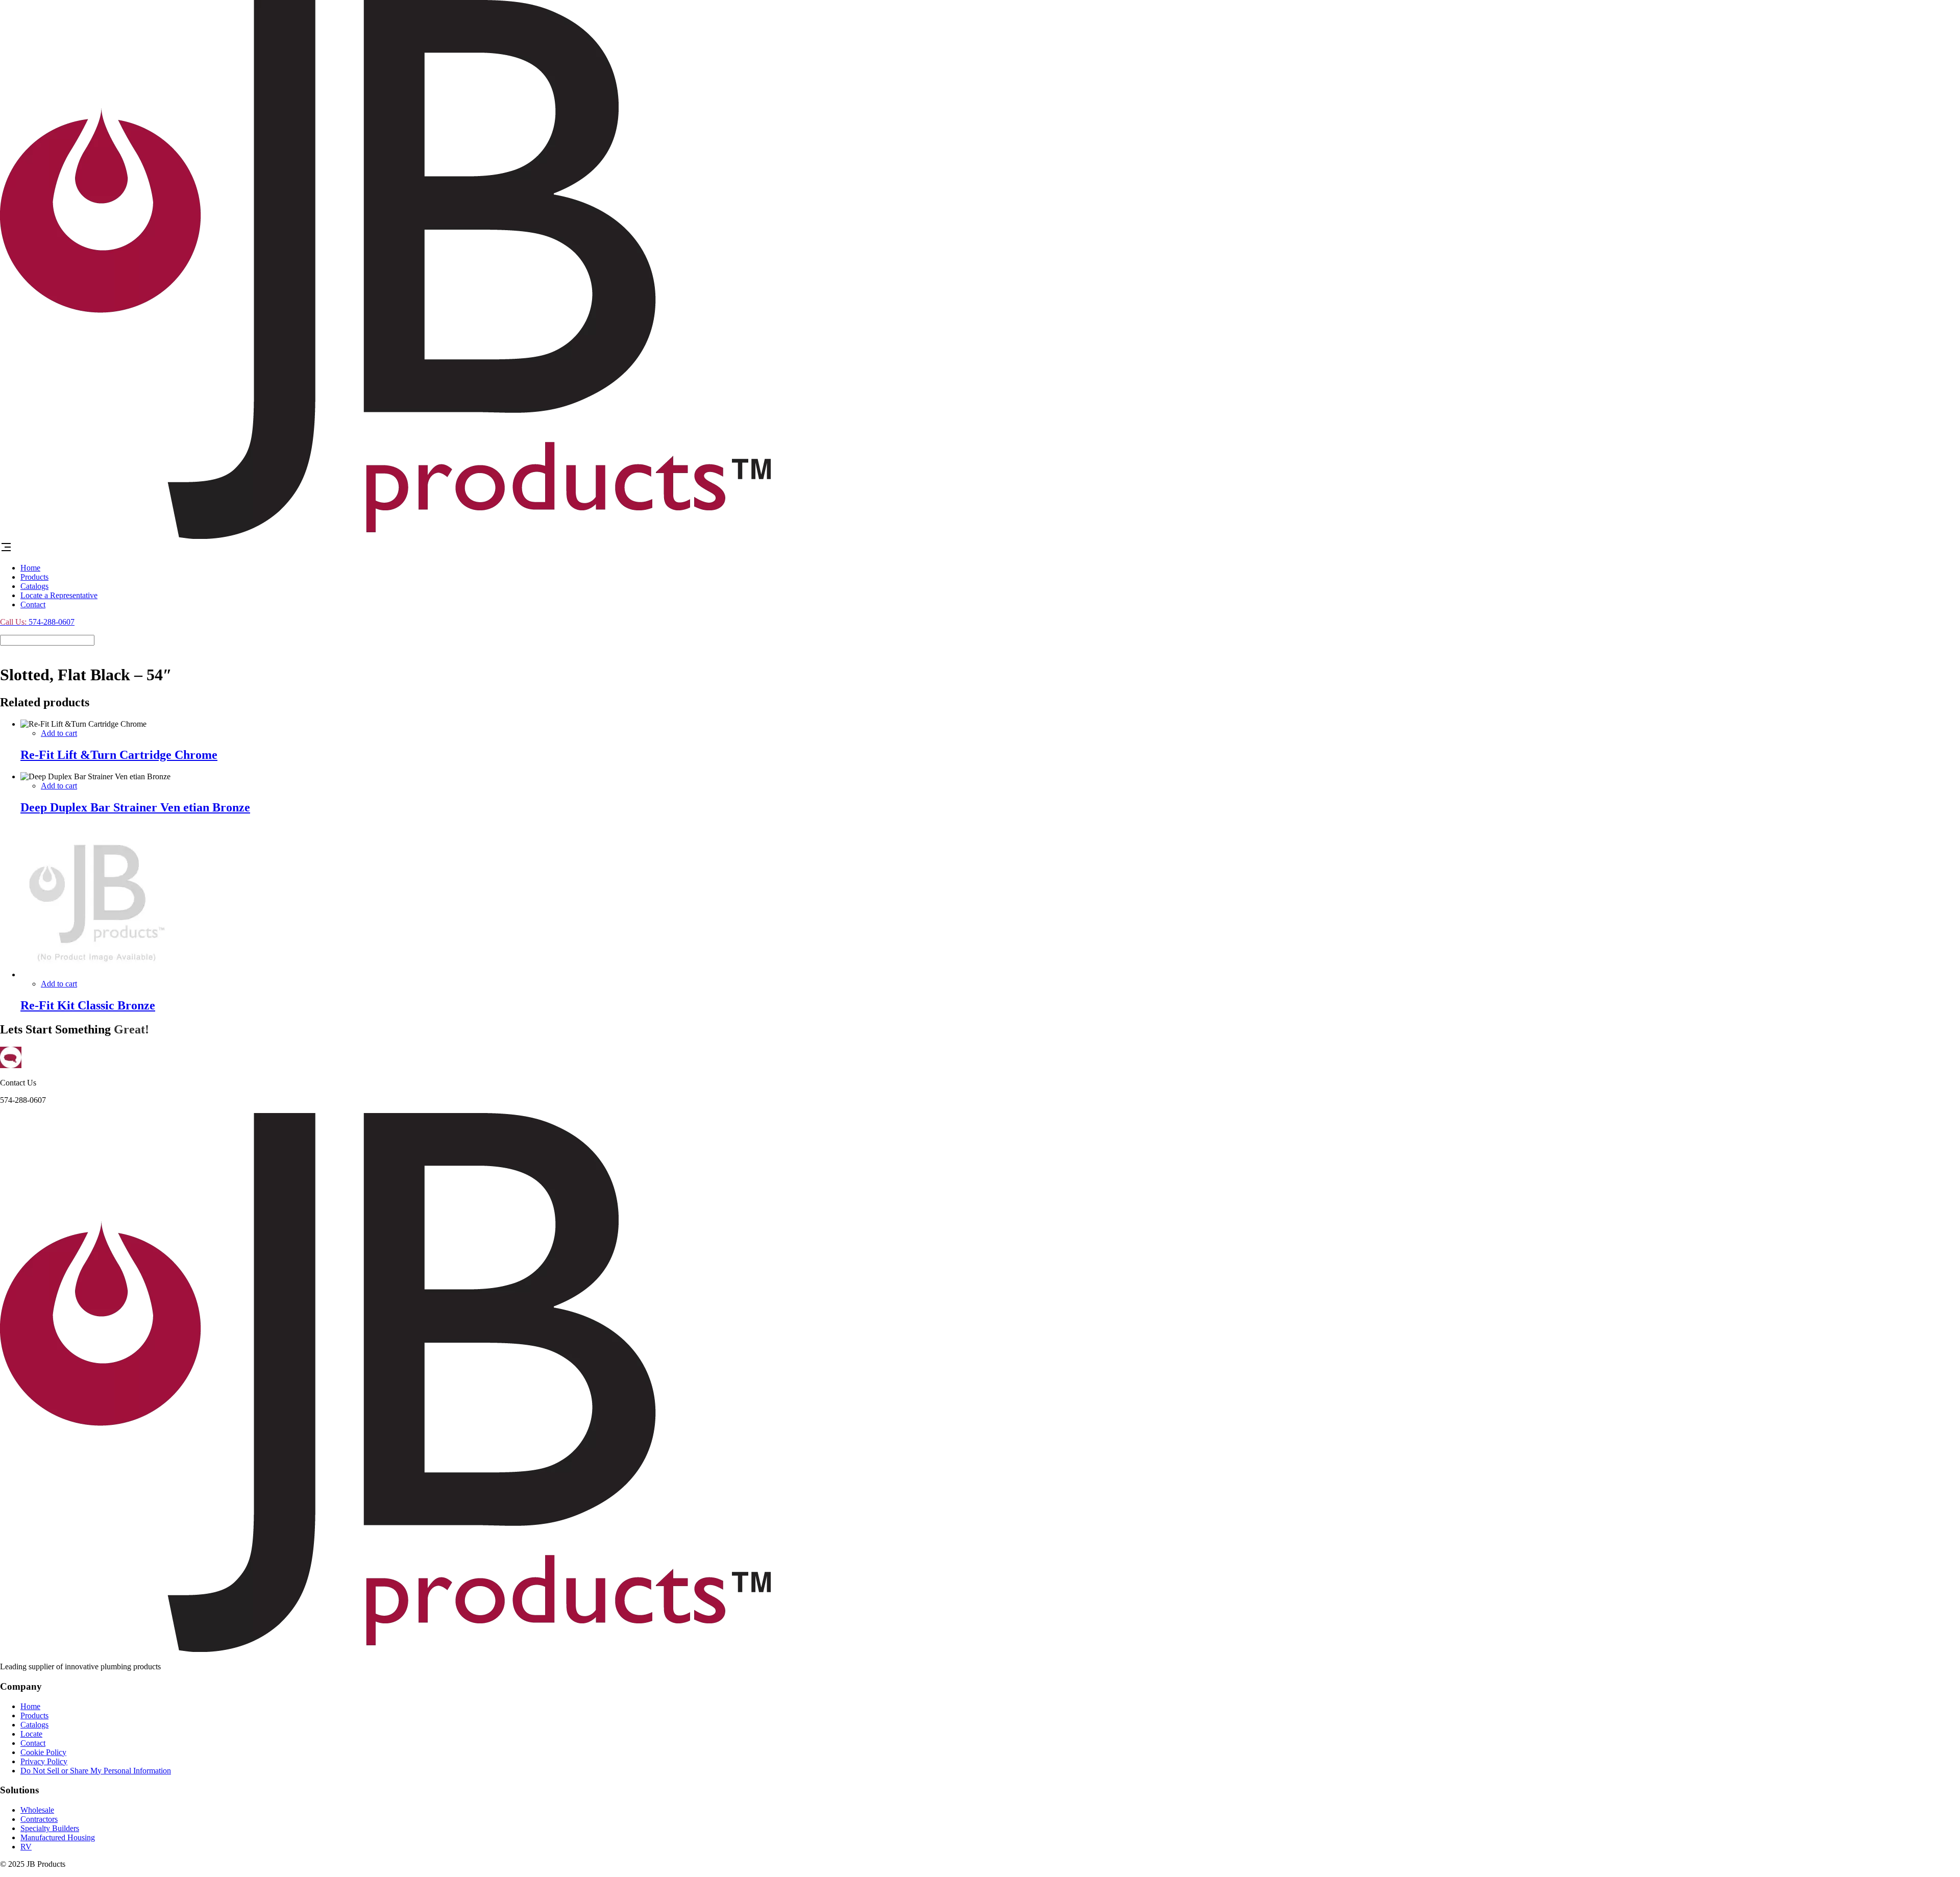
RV (26, 1847)
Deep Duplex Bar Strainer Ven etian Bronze (135, 807)
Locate (31, 1734)
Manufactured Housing (58, 1837)
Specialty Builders (50, 1828)
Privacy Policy (44, 1761)
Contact (33, 604)
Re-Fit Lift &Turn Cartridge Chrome (119, 755)
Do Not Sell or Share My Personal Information (96, 1771)
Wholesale (37, 1810)
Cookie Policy (43, 1752)
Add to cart (59, 733)
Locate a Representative (59, 595)
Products (34, 577)
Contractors (39, 1819)
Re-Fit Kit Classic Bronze (88, 1005)
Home (30, 568)
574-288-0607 (37, 622)
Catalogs (34, 586)
